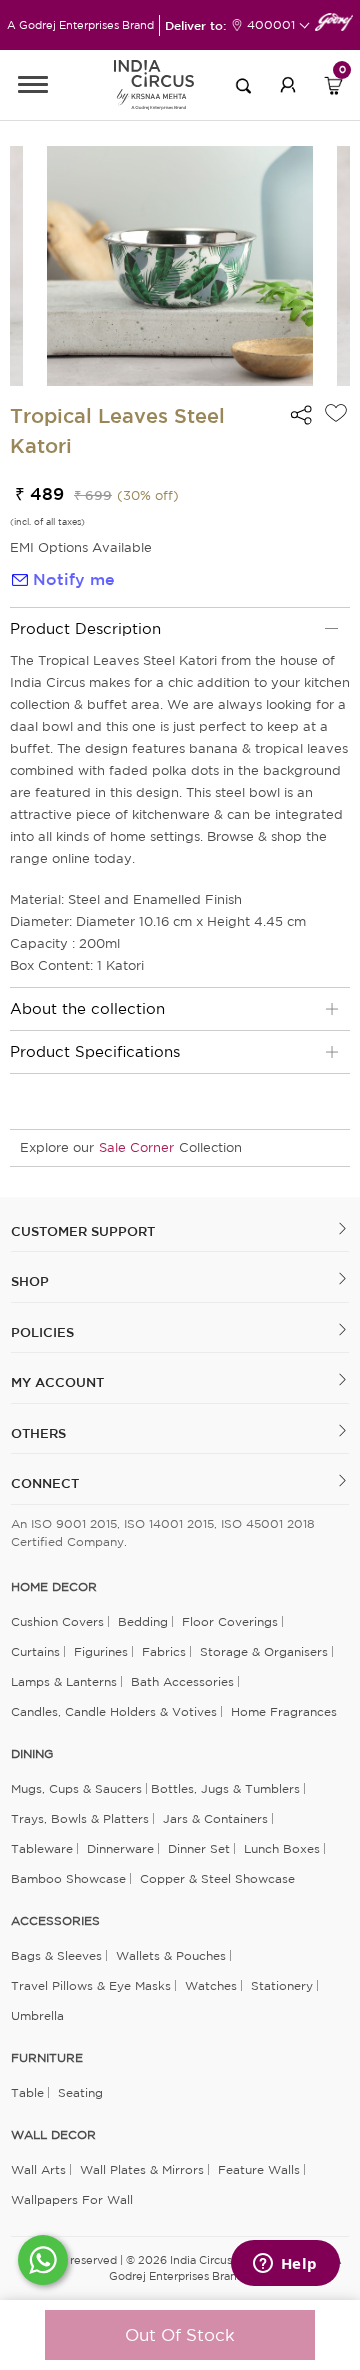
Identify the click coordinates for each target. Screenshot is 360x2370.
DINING (32, 1754)
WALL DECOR (53, 2135)
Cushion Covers (57, 1621)
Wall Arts (38, 2169)
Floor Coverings (230, 1621)
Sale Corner (136, 1147)
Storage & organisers (264, 1651)
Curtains (35, 1651)
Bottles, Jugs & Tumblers (225, 1788)
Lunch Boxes (282, 1848)
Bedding (143, 1621)
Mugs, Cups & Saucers (76, 1788)
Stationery (282, 1985)
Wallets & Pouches (171, 1955)
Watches (211, 1985)
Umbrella (37, 2015)
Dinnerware (120, 1848)
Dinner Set (199, 1848)
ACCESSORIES (55, 1921)
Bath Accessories (182, 1681)
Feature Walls (259, 2169)
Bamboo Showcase (68, 1878)
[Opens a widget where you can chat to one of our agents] (285, 2265)
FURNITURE (47, 2058)
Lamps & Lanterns (64, 1681)
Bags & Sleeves (56, 1955)
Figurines (101, 1651)
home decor (54, 1587)
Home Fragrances (284, 1711)
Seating (80, 2092)
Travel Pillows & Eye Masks (91, 1985)
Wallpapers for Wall (72, 2199)
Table (27, 2092)
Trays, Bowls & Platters (80, 1818)
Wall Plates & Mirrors (142, 2169)
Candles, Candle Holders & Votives (114, 1711)
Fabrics (164, 1651)
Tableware (42, 1848)
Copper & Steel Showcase (217, 1878)
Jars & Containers (215, 1818)
